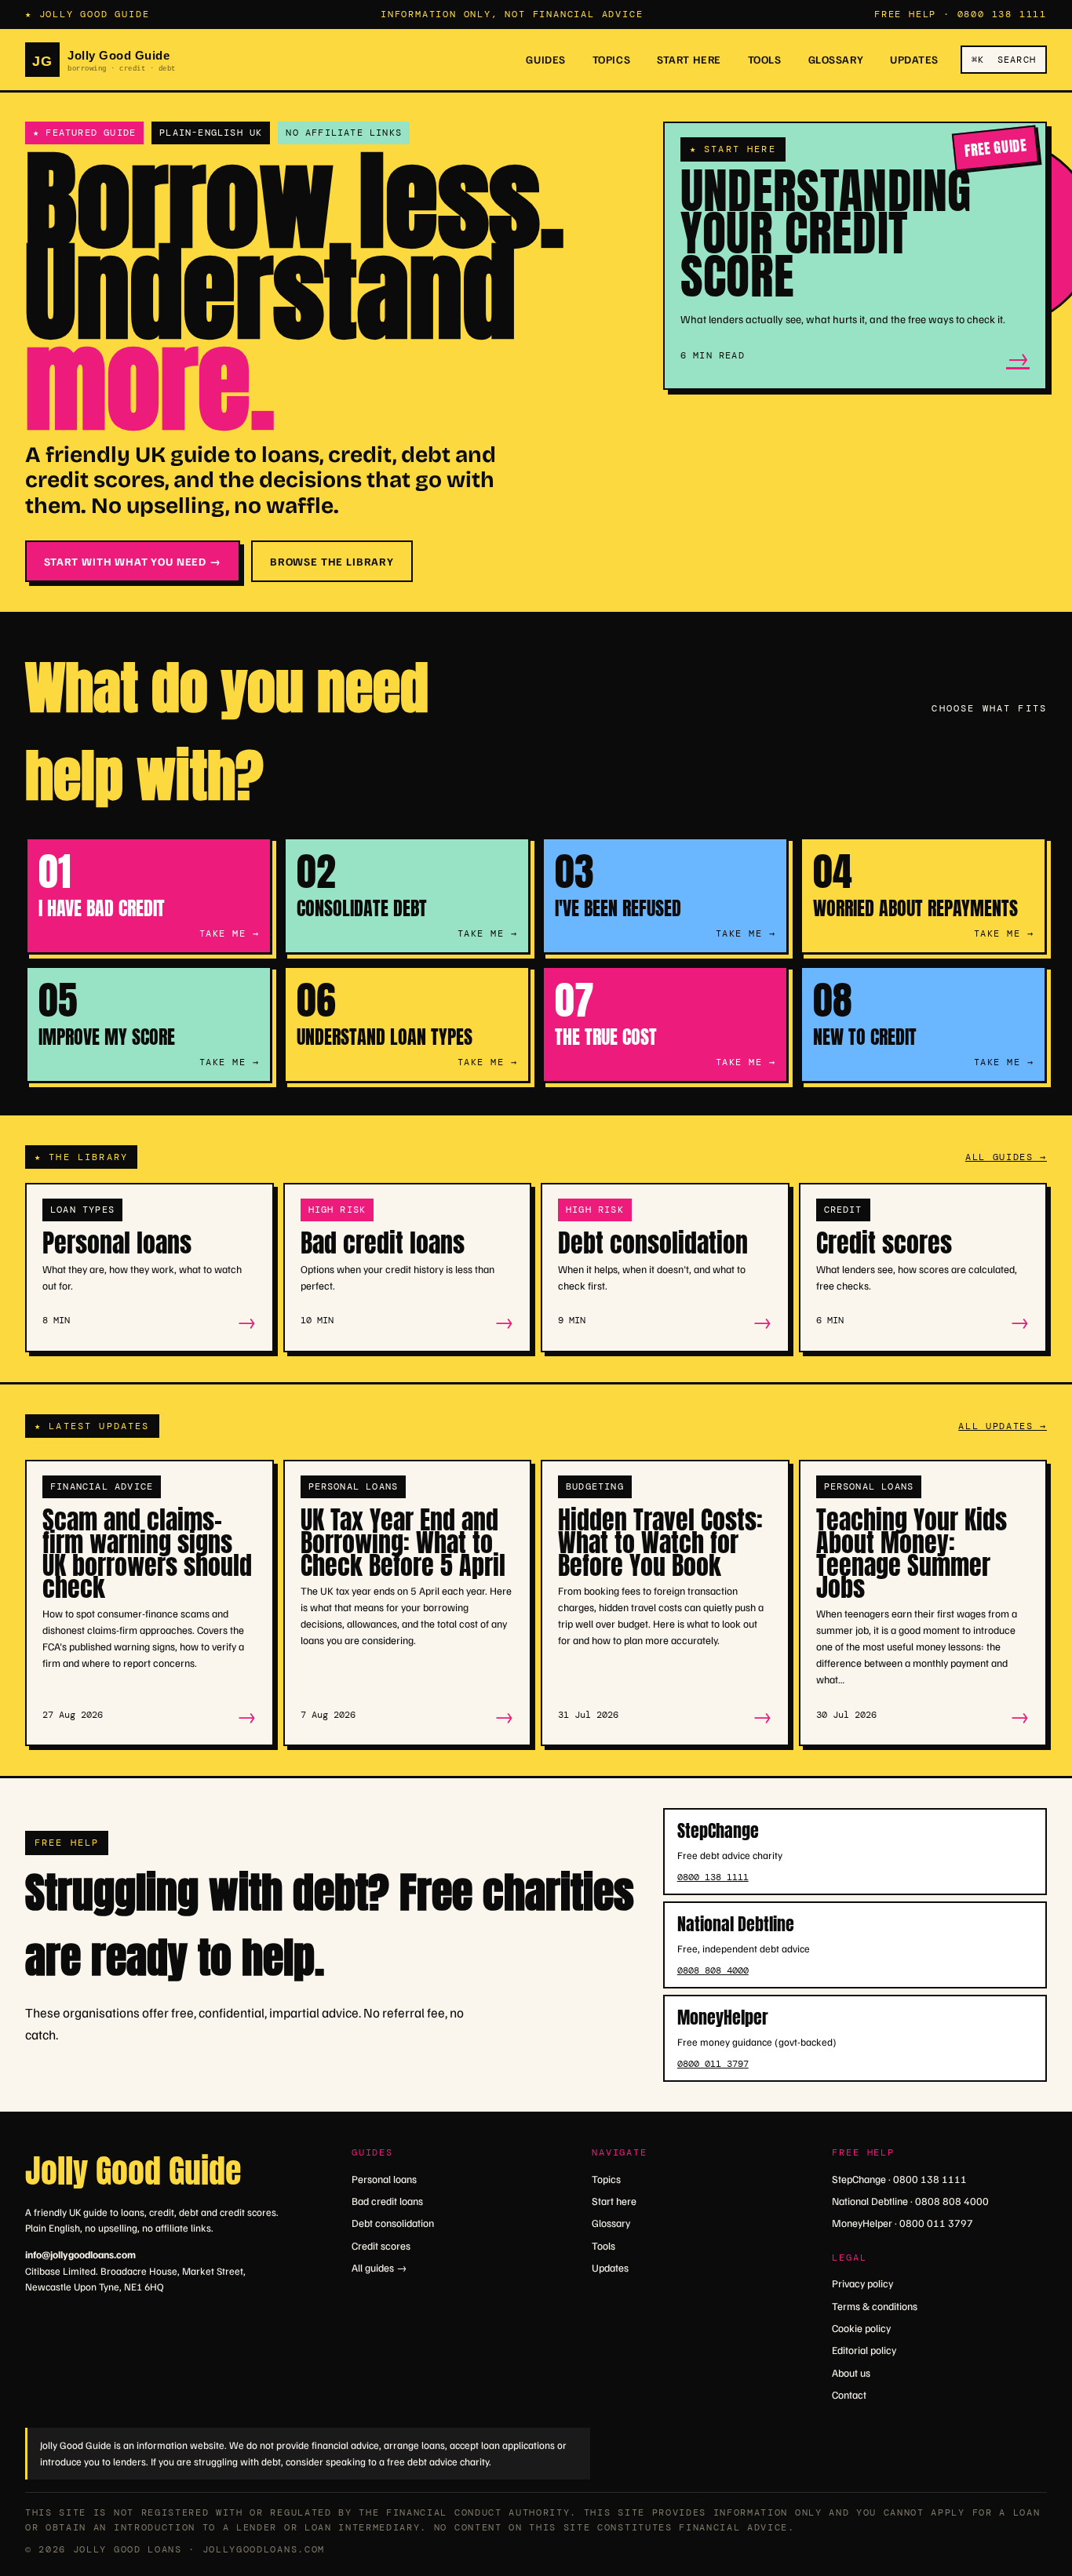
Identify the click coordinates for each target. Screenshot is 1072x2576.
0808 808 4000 (713, 1970)
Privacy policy (862, 2283)
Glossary (836, 59)
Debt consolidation (393, 2223)
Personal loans (384, 2179)
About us (851, 2372)
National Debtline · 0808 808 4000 (910, 2201)
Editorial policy (864, 2350)
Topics (611, 59)
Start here (689, 59)
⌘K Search (1004, 59)
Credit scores (381, 2245)
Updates (914, 59)
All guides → (1006, 1157)
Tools (765, 59)
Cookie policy (861, 2328)
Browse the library (332, 561)
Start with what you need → (133, 561)
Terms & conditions (875, 2306)
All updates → (1003, 1426)
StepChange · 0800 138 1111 (899, 2179)
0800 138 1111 (1002, 14)
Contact (849, 2394)
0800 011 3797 (713, 2064)
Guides (545, 59)
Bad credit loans (387, 2201)
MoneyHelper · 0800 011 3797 (902, 2223)
